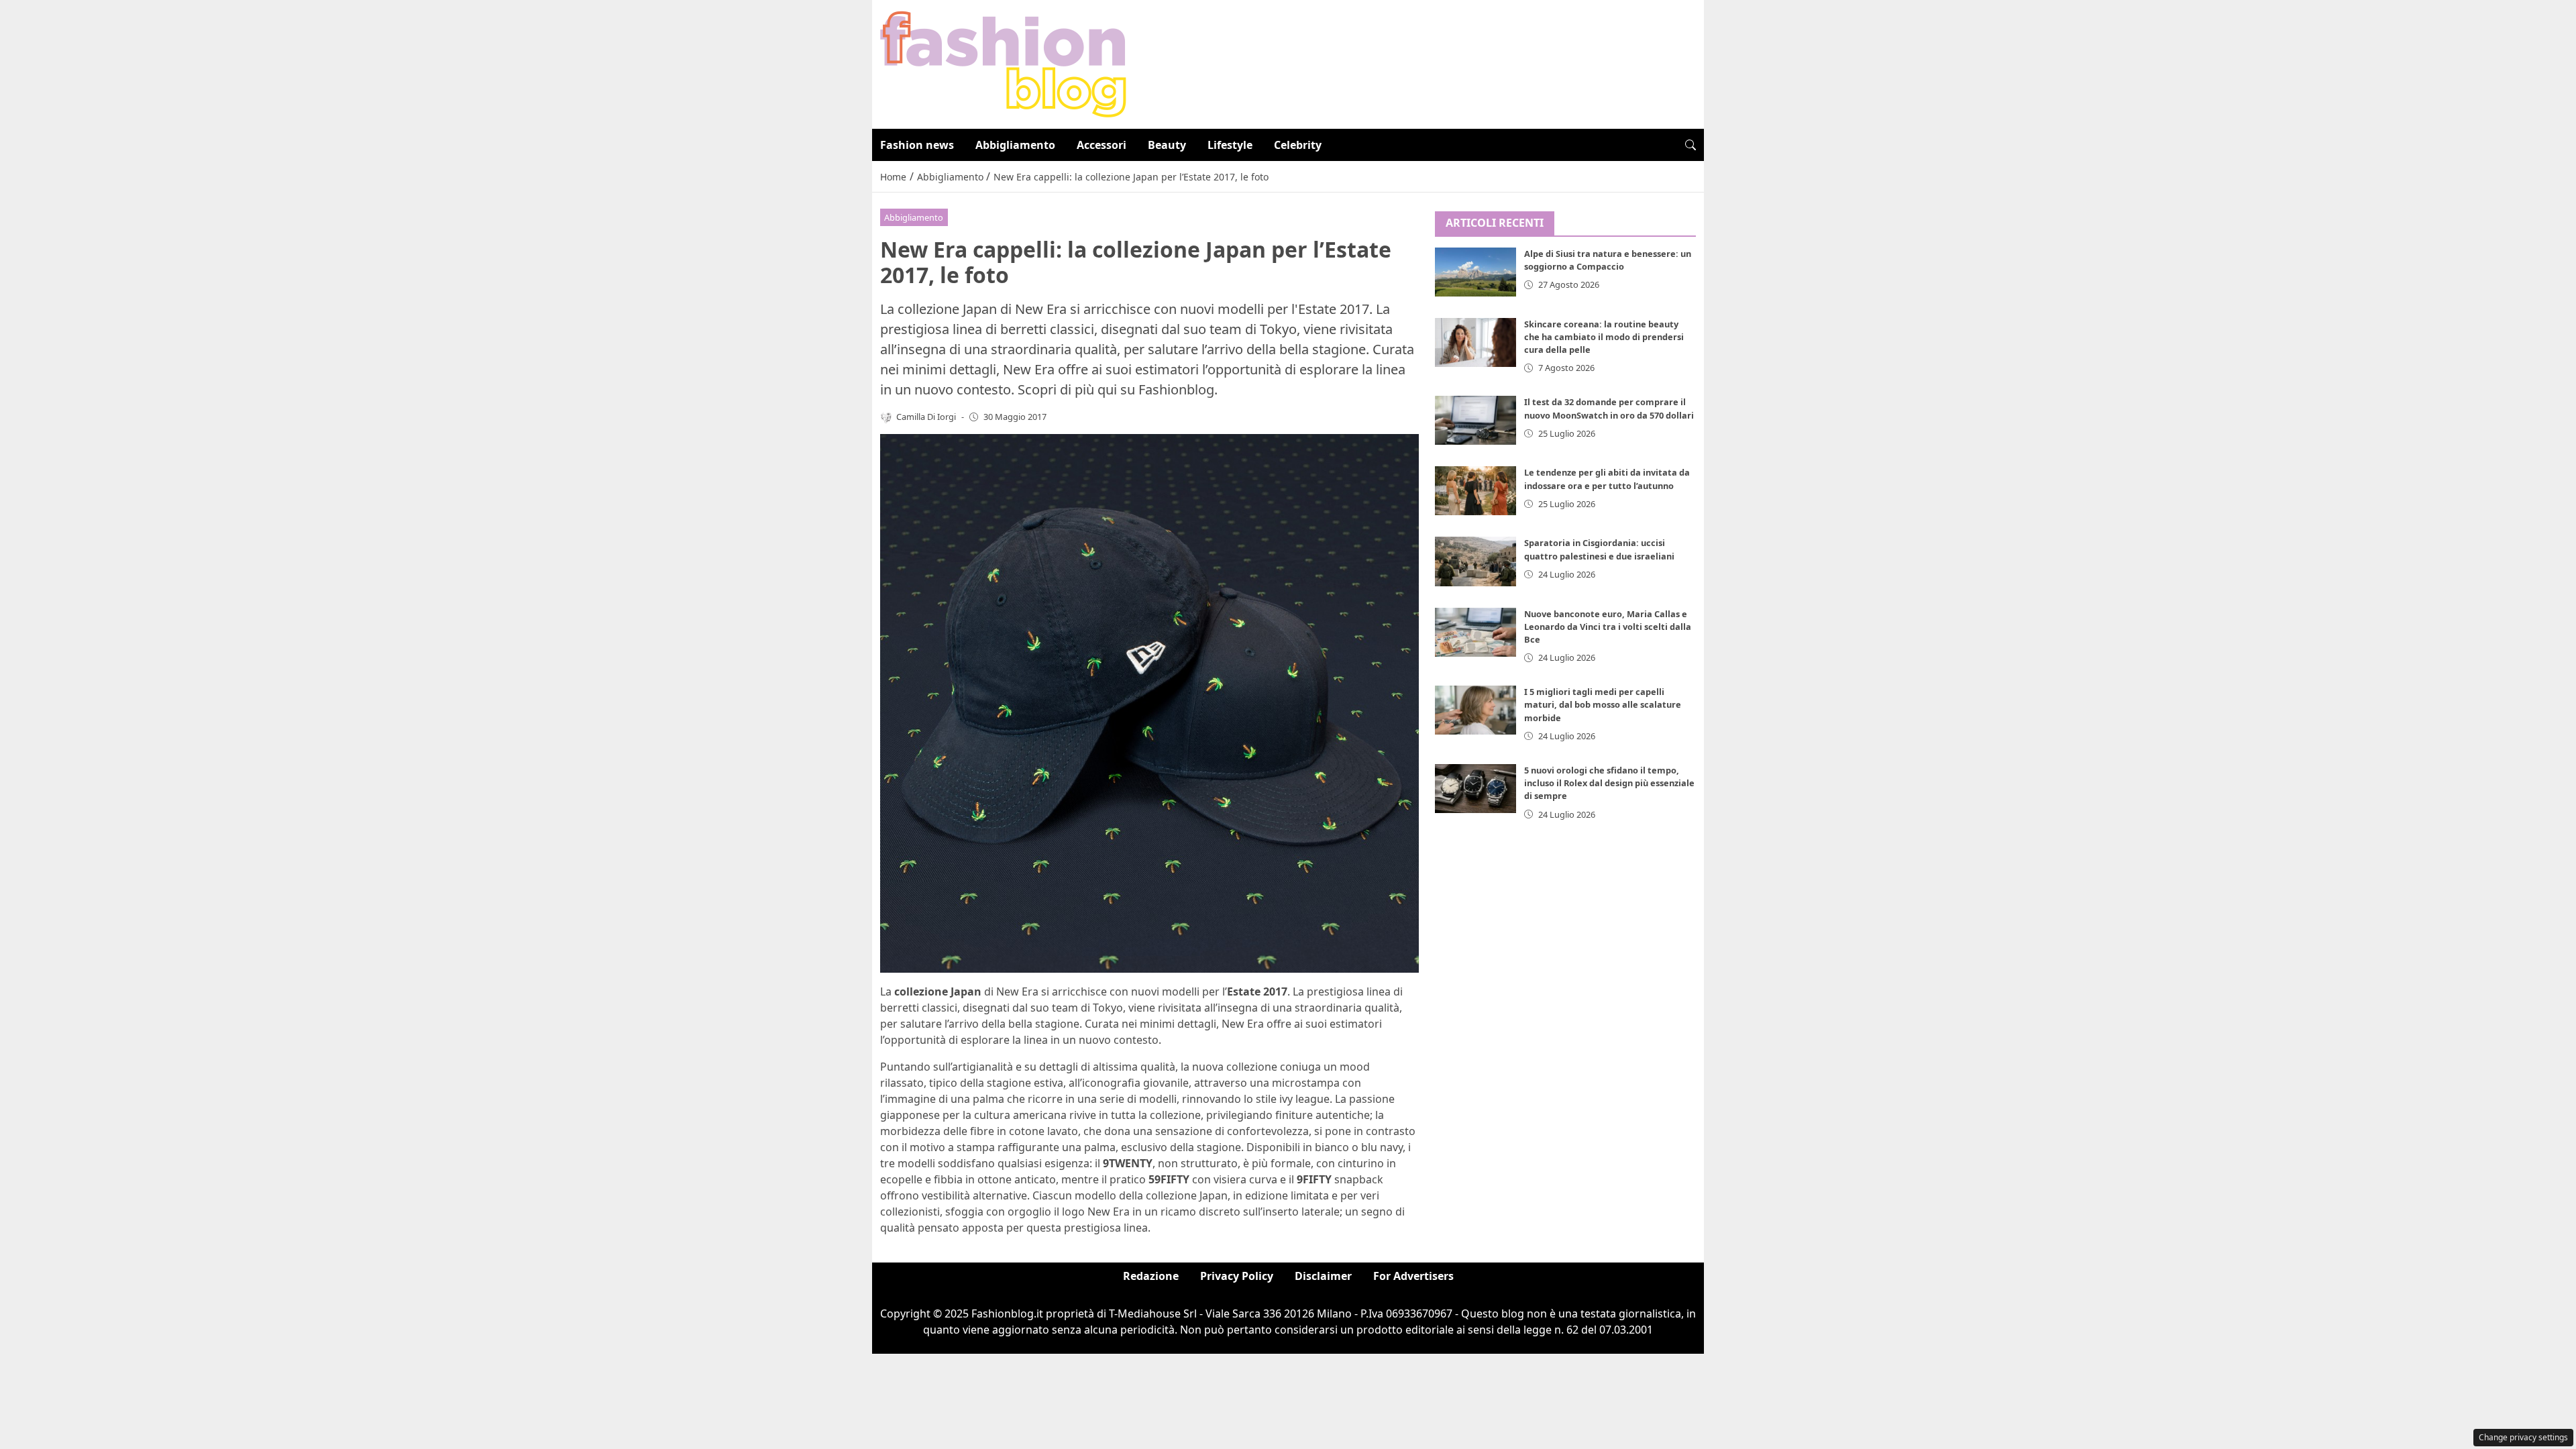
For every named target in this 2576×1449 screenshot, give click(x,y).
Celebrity (1298, 145)
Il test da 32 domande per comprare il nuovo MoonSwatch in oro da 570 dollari (1609, 408)
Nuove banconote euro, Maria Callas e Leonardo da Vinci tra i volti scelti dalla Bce (1608, 627)
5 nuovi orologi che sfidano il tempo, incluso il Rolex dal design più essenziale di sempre (1609, 783)
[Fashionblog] (1003, 63)
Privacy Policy (1237, 1276)
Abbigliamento (1015, 145)
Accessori (1102, 145)
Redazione (1151, 1276)
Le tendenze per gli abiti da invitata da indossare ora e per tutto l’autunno (1607, 479)
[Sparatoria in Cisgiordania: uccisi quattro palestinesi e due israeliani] (1476, 561)
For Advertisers (1413, 1276)
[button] (1690, 145)
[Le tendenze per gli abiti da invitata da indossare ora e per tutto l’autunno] (1476, 491)
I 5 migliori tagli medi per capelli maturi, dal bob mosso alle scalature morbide (1603, 704)
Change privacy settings (2523, 1437)
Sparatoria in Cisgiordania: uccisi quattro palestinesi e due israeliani (1599, 549)
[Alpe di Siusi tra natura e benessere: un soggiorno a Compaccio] (1476, 272)
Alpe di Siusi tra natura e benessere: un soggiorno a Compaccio (1608, 260)
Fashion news (917, 145)
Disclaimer (1323, 1276)
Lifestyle (1230, 145)
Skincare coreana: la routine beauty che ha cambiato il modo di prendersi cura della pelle (1604, 337)
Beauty (1167, 145)
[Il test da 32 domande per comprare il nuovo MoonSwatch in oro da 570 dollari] (1476, 420)
